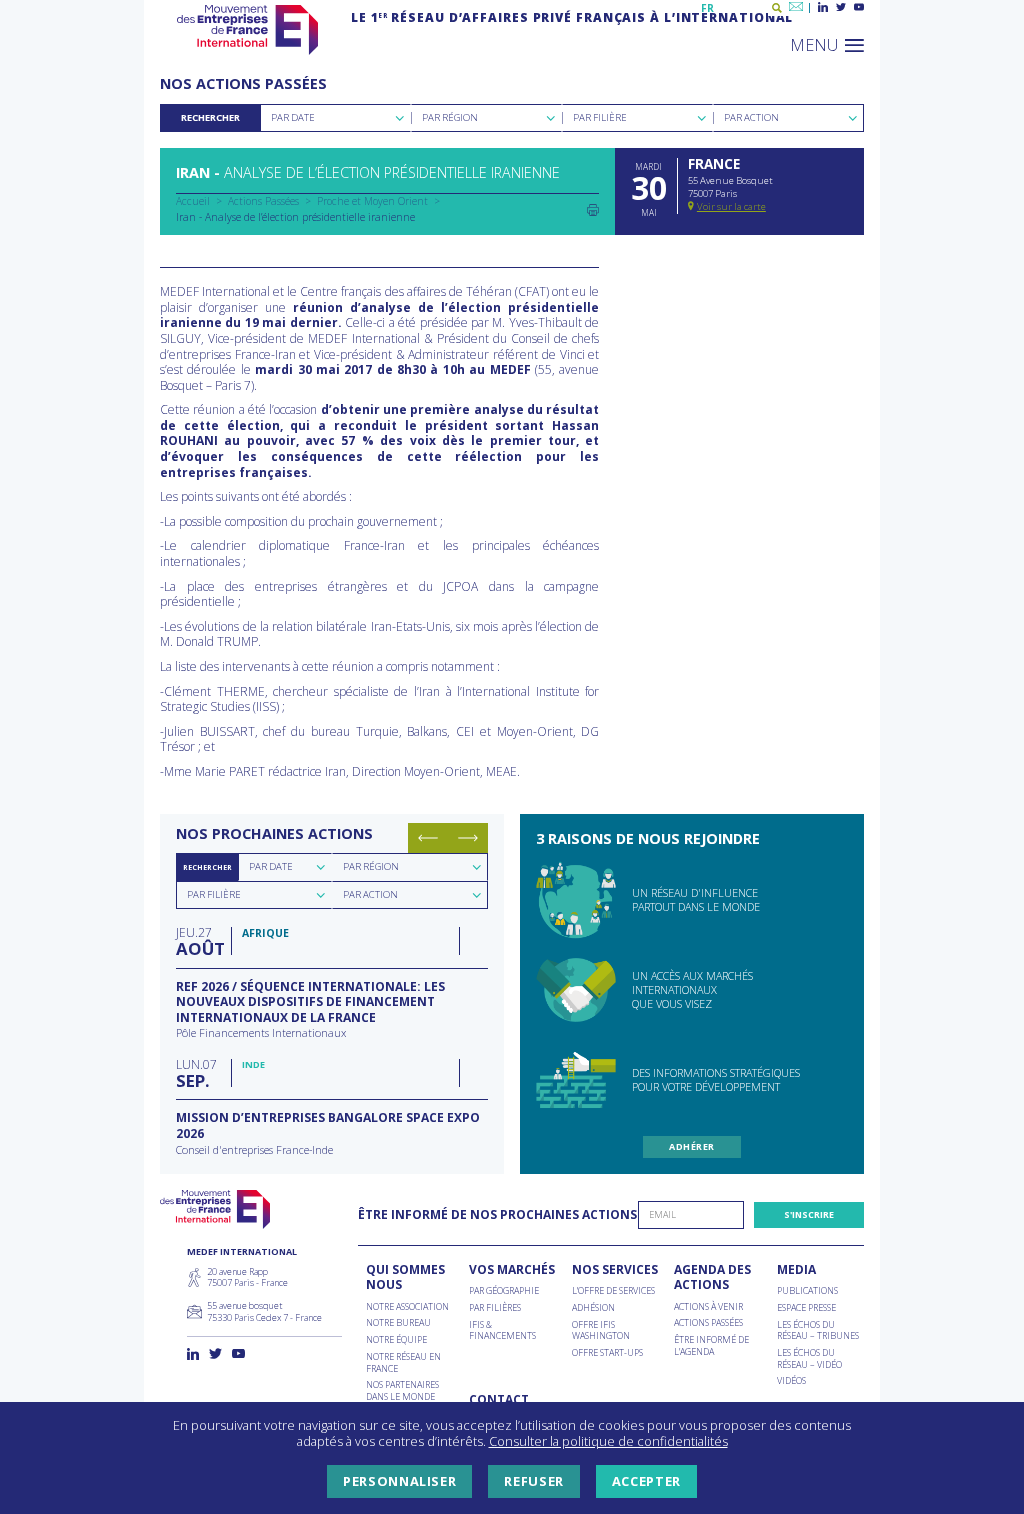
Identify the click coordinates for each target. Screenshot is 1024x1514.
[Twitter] (841, 8)
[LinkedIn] (823, 8)
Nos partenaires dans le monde (402, 1390)
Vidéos (791, 1381)
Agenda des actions (712, 1277)
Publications (807, 1291)
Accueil (193, 201)
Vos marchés (512, 1270)
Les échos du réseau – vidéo (809, 1358)
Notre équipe (396, 1340)
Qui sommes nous (405, 1277)
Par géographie (504, 1291)
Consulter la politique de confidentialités (608, 1441)
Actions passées (708, 1323)
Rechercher (210, 117)
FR (707, 8)
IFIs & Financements (502, 1330)
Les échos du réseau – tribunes (818, 1330)
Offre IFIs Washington (601, 1330)
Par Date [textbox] (293, 117)
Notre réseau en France (403, 1362)
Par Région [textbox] (450, 117)
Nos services (615, 1270)
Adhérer (691, 1146)
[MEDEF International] (247, 30)
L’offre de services (613, 1291)
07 (196, 1072)
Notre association (407, 1307)
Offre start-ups (607, 1353)
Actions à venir (708, 1307)
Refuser (533, 1481)
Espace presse (806, 1308)
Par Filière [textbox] (600, 117)
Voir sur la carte (731, 206)
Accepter (646, 1481)
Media (796, 1270)
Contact (499, 1400)
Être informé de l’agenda (711, 1345)
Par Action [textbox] (751, 117)
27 (198, 940)
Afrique (265, 933)
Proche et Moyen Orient (372, 201)
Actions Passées (263, 201)
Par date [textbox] (271, 866)
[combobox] (335, 118)
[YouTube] (859, 8)
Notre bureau (398, 1323)
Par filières (495, 1308)
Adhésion (593, 1308)
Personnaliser (399, 1481)
